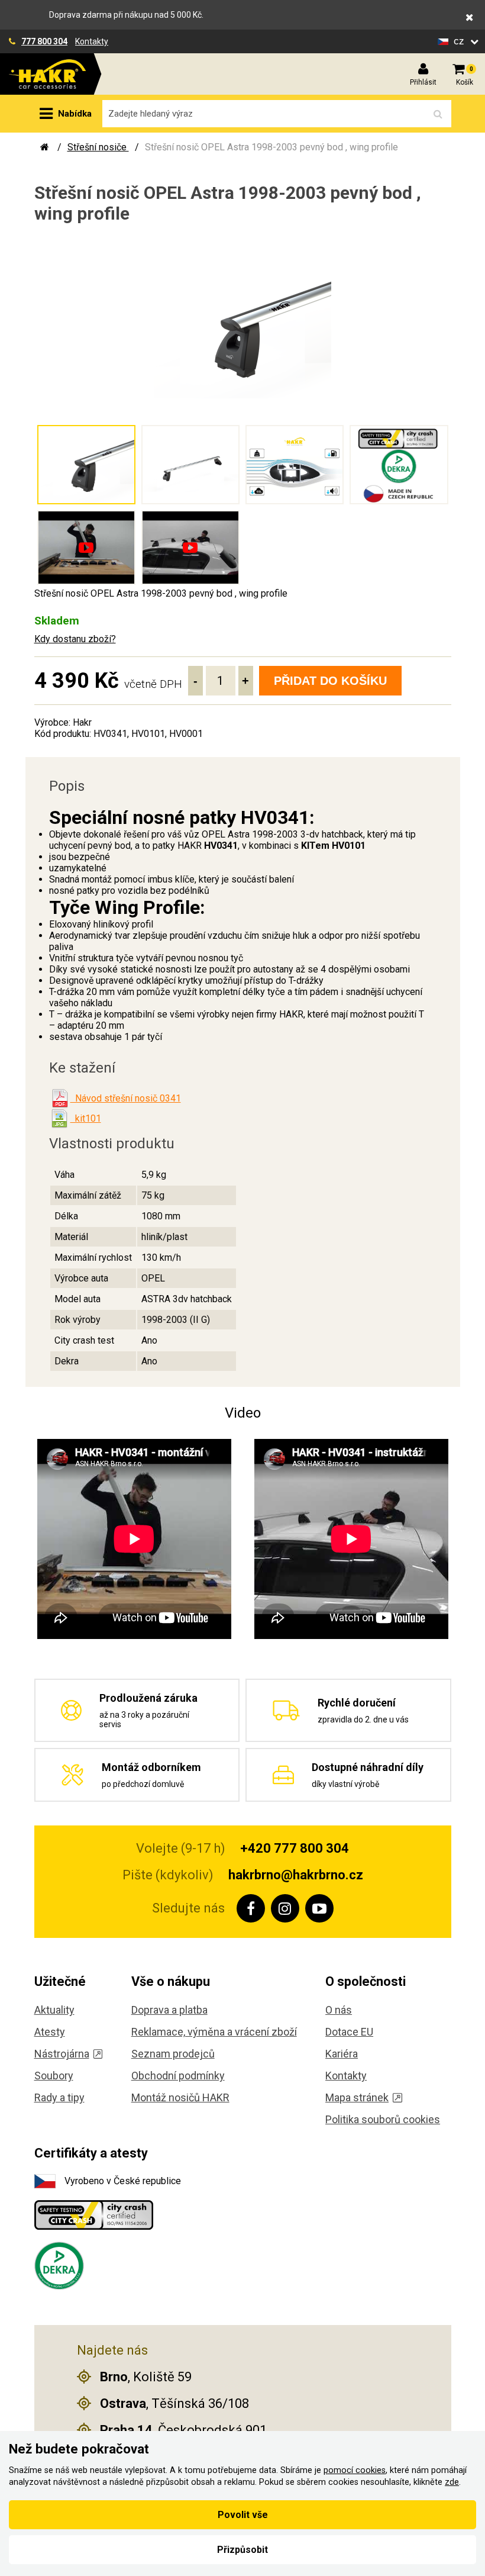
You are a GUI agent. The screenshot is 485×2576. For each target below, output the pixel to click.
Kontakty (92, 41)
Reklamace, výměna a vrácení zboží (214, 2032)
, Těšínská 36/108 (174, 2403)
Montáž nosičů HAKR (180, 2097)
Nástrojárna (62, 2054)
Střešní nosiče (98, 147)
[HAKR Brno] (45, 147)
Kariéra (342, 2054)
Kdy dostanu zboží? (75, 639)
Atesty (50, 2032)
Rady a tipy (59, 2097)
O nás (339, 2010)
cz (460, 41)
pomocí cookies (355, 2470)
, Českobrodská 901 (183, 2430)
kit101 (86, 1118)
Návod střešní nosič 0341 (126, 1098)
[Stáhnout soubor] (60, 1099)
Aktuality (54, 2010)
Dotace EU (349, 2032)
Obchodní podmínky (178, 2076)
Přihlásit (423, 82)
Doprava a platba (169, 2010)
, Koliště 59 (146, 2377)
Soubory (54, 2076)
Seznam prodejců (173, 2054)
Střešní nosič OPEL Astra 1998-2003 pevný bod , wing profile (271, 147)
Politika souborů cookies (383, 2119)
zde (452, 2482)
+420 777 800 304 (295, 1848)
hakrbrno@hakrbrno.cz (296, 1875)
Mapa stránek (357, 2097)
